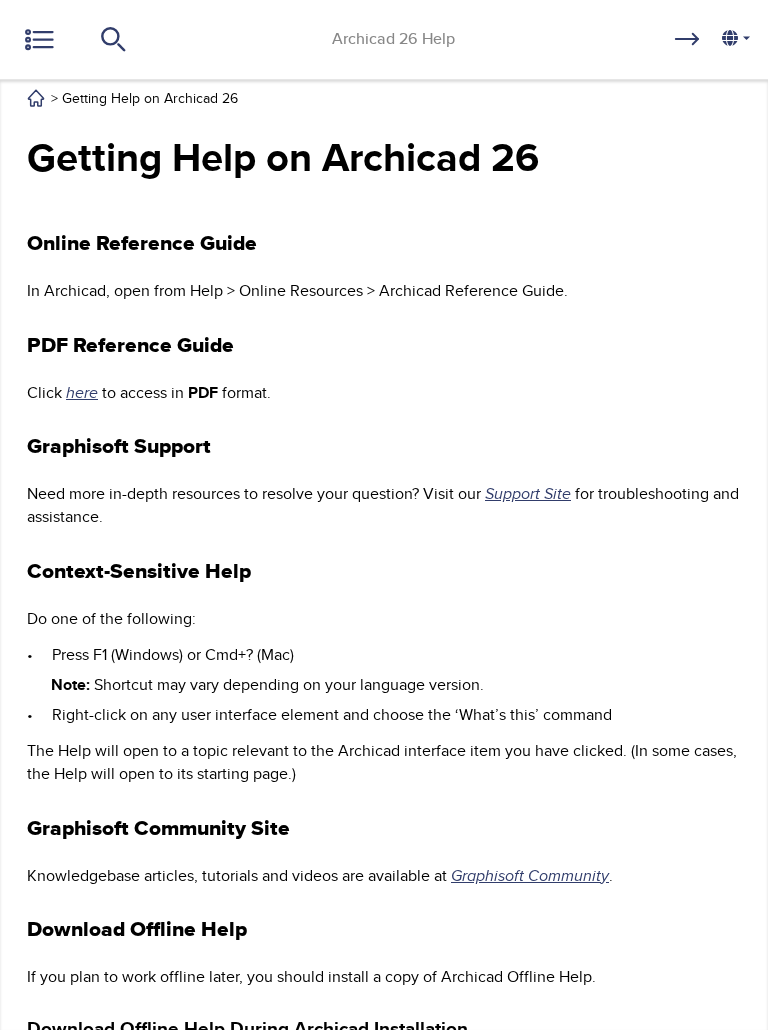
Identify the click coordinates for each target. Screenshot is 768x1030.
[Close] (44, 55)
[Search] (120, 60)
